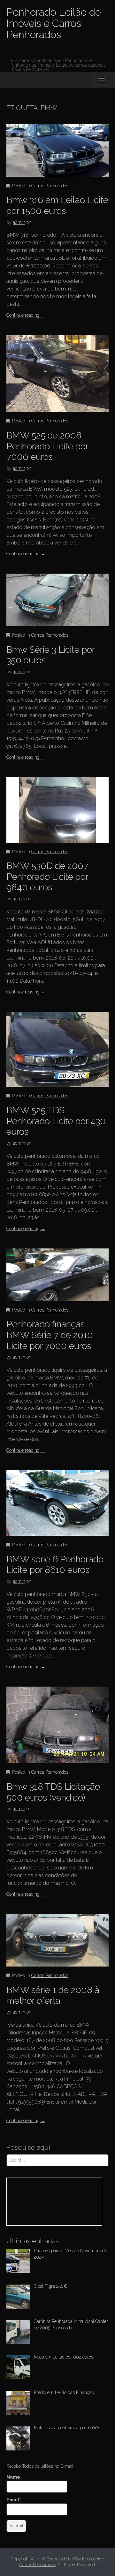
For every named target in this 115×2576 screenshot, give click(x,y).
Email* (14, 2500)
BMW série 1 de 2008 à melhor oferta (53, 1995)
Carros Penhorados (50, 186)
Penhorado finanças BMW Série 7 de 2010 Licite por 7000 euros (50, 1335)
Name (13, 2477)
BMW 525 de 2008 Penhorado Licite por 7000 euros (47, 446)
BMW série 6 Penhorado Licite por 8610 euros (55, 1565)
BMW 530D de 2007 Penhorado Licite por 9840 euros (47, 877)
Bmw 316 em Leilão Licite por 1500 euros (57, 205)
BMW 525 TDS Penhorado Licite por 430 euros (56, 1121)
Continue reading (26, 315)
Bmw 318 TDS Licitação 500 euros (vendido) (53, 1792)
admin (19, 222)
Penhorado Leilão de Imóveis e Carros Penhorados (54, 23)
